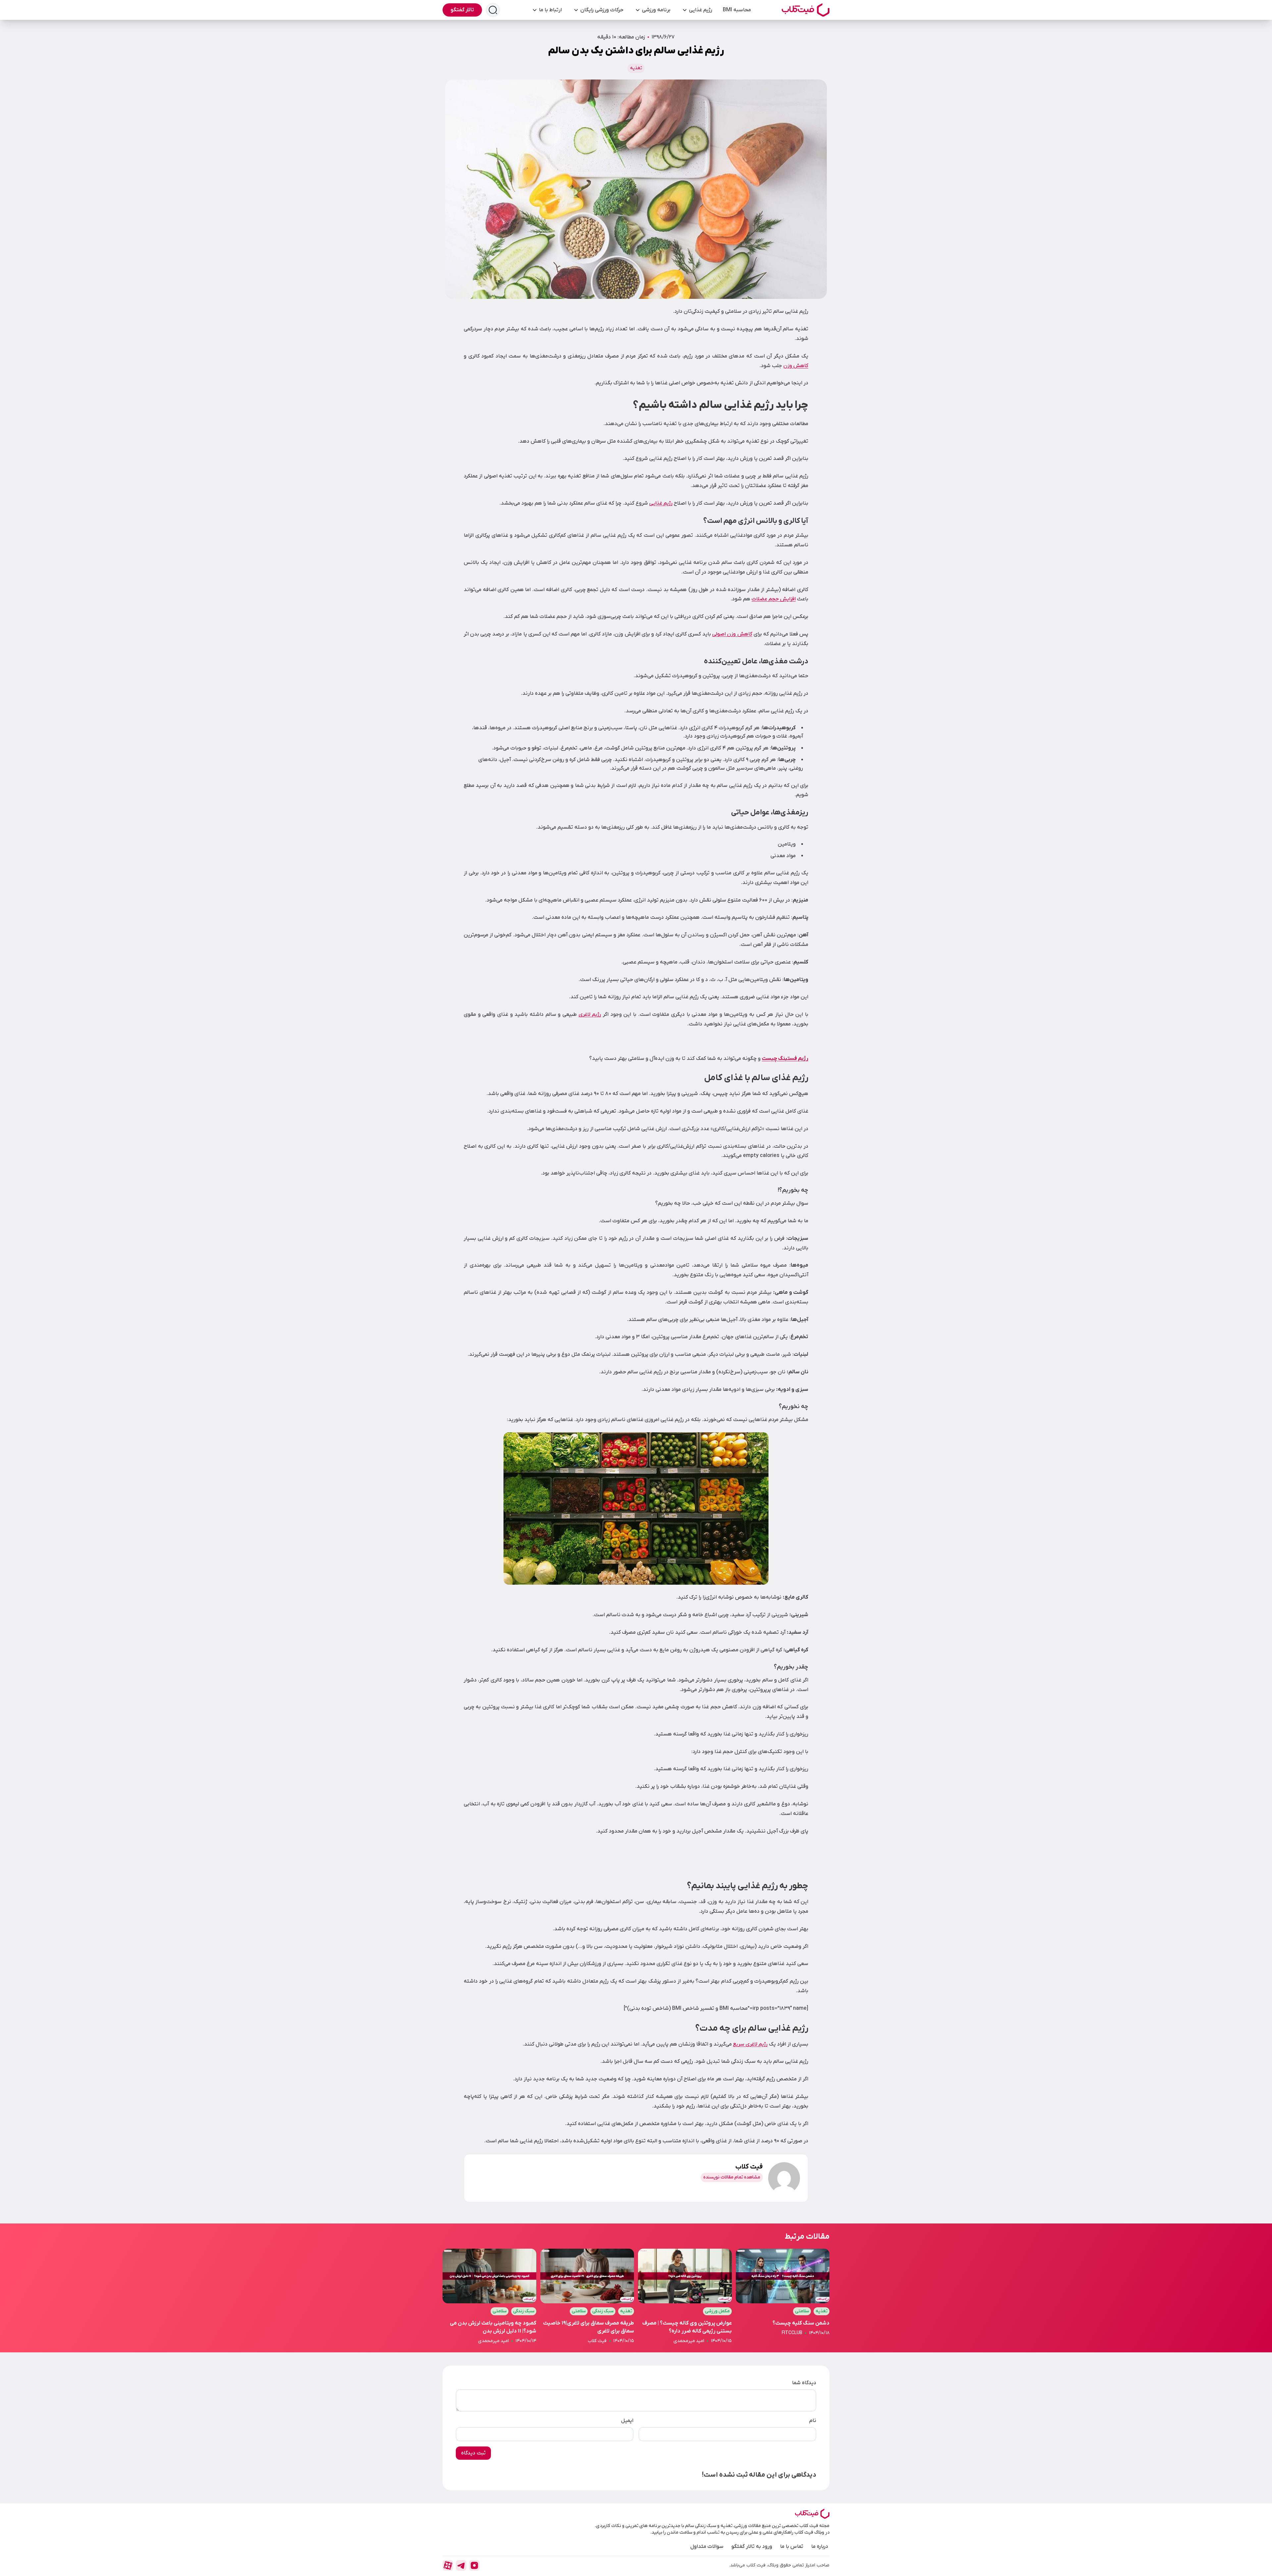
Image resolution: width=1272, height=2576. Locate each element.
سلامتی (802, 2311)
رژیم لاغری (590, 1014)
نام (813, 2421)
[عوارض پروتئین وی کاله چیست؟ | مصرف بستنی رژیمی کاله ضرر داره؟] (685, 2297)
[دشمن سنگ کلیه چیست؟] (783, 2297)
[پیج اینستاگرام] (474, 2565)
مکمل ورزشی (717, 2311)
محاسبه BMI (737, 10)
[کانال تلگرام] (461, 2565)
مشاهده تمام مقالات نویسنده (732, 2177)
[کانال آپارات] (448, 2565)
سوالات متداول (707, 2547)
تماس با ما (792, 2547)
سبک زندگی (603, 2311)
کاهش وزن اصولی (732, 634)
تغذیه (636, 68)
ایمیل (627, 2421)
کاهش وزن (796, 366)
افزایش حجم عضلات (774, 599)
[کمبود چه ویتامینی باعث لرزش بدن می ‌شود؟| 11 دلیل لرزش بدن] (489, 2297)
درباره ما (820, 2547)
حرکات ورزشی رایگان (602, 10)
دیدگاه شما (804, 2383)
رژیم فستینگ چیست (785, 1059)
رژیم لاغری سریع (750, 2044)
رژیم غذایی (701, 10)
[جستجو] (493, 10)
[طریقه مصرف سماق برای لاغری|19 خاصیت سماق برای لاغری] (587, 2297)
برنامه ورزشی (656, 10)
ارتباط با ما (550, 10)
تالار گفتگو (462, 10)
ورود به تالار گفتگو (752, 2547)
